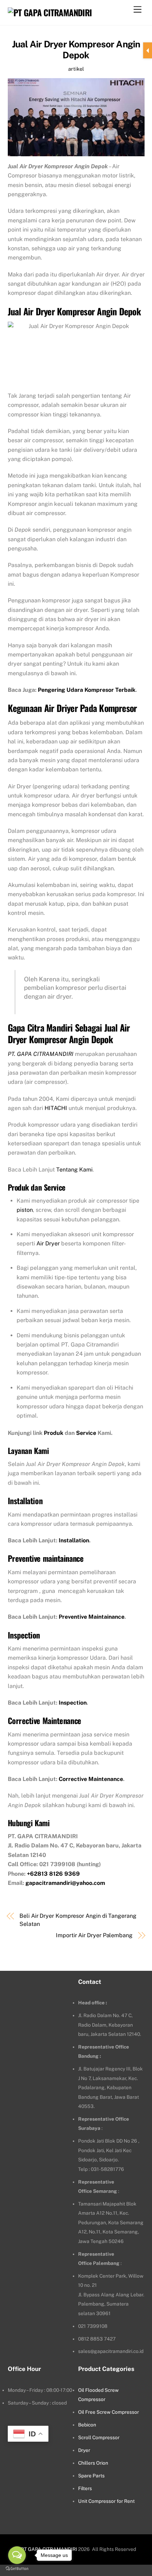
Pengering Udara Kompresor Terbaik (87, 690)
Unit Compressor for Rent (106, 2501)
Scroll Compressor (99, 2437)
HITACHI (56, 1108)
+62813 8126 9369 (53, 1874)
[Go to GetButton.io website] (17, 2569)
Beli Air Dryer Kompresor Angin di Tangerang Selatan (78, 1920)
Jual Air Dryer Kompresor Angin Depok (76, 50)
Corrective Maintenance (91, 1779)
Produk (54, 1433)
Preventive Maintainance (92, 1617)
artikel (76, 69)
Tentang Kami (74, 1170)
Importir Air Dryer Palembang (94, 1935)
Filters (85, 2488)
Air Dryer (48, 1243)
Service (86, 1433)
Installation (74, 1540)
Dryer (84, 2450)
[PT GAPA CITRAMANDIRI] (50, 12)
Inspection (73, 1703)
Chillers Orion (93, 2463)
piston (25, 1210)
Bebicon (87, 2425)
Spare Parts (91, 2476)
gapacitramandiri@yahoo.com (65, 1883)
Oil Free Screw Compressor (109, 2412)
